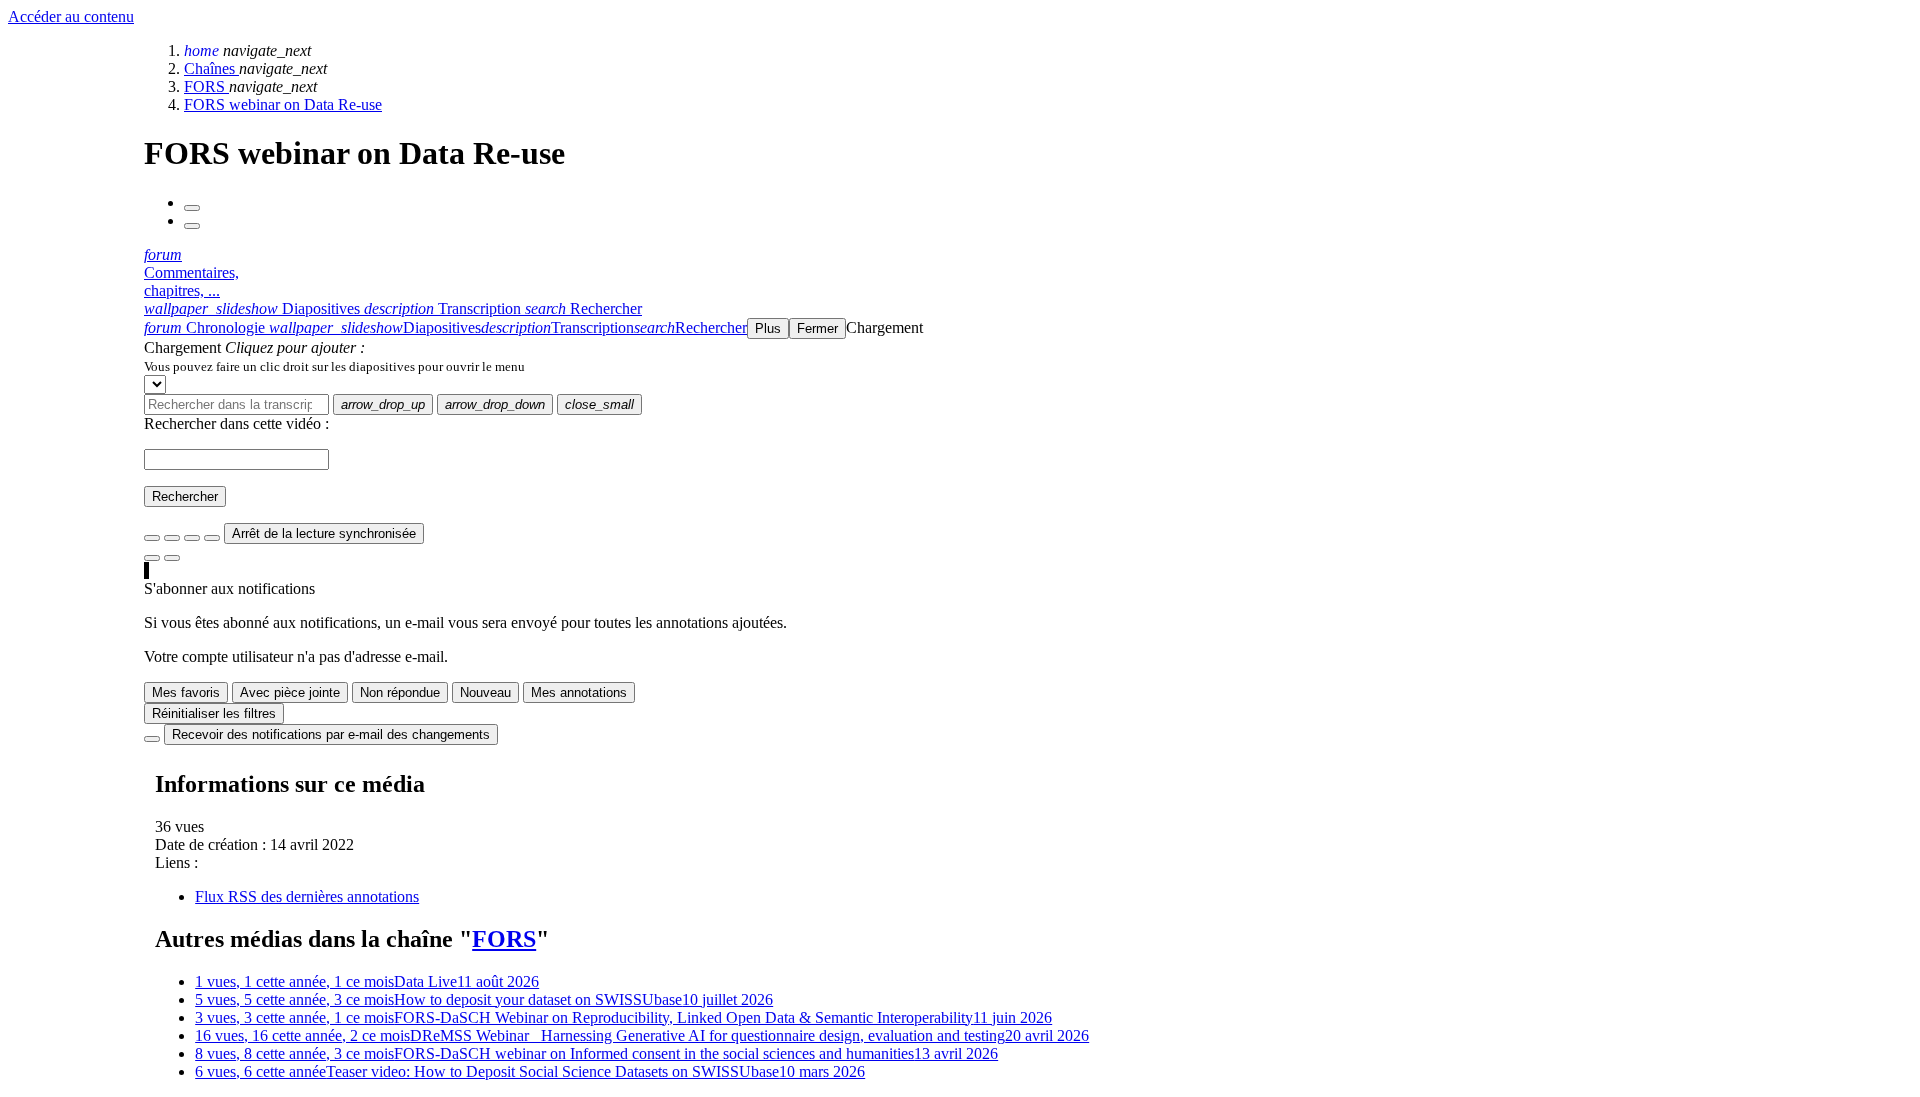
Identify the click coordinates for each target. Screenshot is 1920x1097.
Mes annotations (579, 692)
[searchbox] (236, 404)
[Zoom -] (192, 538)
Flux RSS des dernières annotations (307, 896)
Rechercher (185, 496)
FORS (206, 86)
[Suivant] (192, 226)
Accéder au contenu (71, 16)
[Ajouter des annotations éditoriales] (172, 558)
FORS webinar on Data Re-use (283, 104)
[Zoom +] (212, 538)
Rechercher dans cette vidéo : (236, 423)
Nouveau (485, 692)
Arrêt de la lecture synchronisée (324, 533)
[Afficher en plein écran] (152, 538)
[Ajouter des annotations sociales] (152, 558)
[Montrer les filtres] (172, 538)
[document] (1028, 366)
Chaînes (211, 68)
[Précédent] (192, 208)
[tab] (254, 308)
